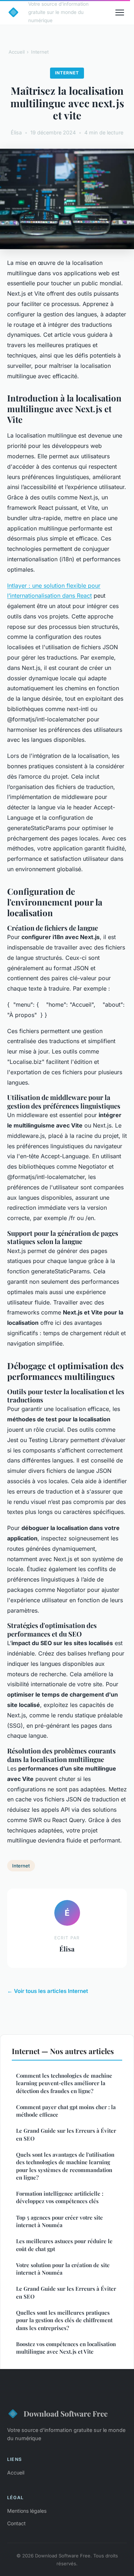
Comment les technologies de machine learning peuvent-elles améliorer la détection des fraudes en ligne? (64, 2083)
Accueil (17, 52)
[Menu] (120, 13)
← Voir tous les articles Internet (48, 1991)
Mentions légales (27, 2511)
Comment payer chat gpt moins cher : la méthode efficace (66, 2111)
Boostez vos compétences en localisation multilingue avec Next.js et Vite (66, 2348)
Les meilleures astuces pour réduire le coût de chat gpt (64, 2245)
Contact (16, 2523)
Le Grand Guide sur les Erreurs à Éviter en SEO (66, 2134)
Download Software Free (66, 2413)
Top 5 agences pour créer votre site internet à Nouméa (59, 2221)
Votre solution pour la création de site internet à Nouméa (63, 2269)
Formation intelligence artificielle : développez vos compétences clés (60, 2197)
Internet (40, 52)
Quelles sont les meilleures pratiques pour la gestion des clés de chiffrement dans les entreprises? (64, 2320)
